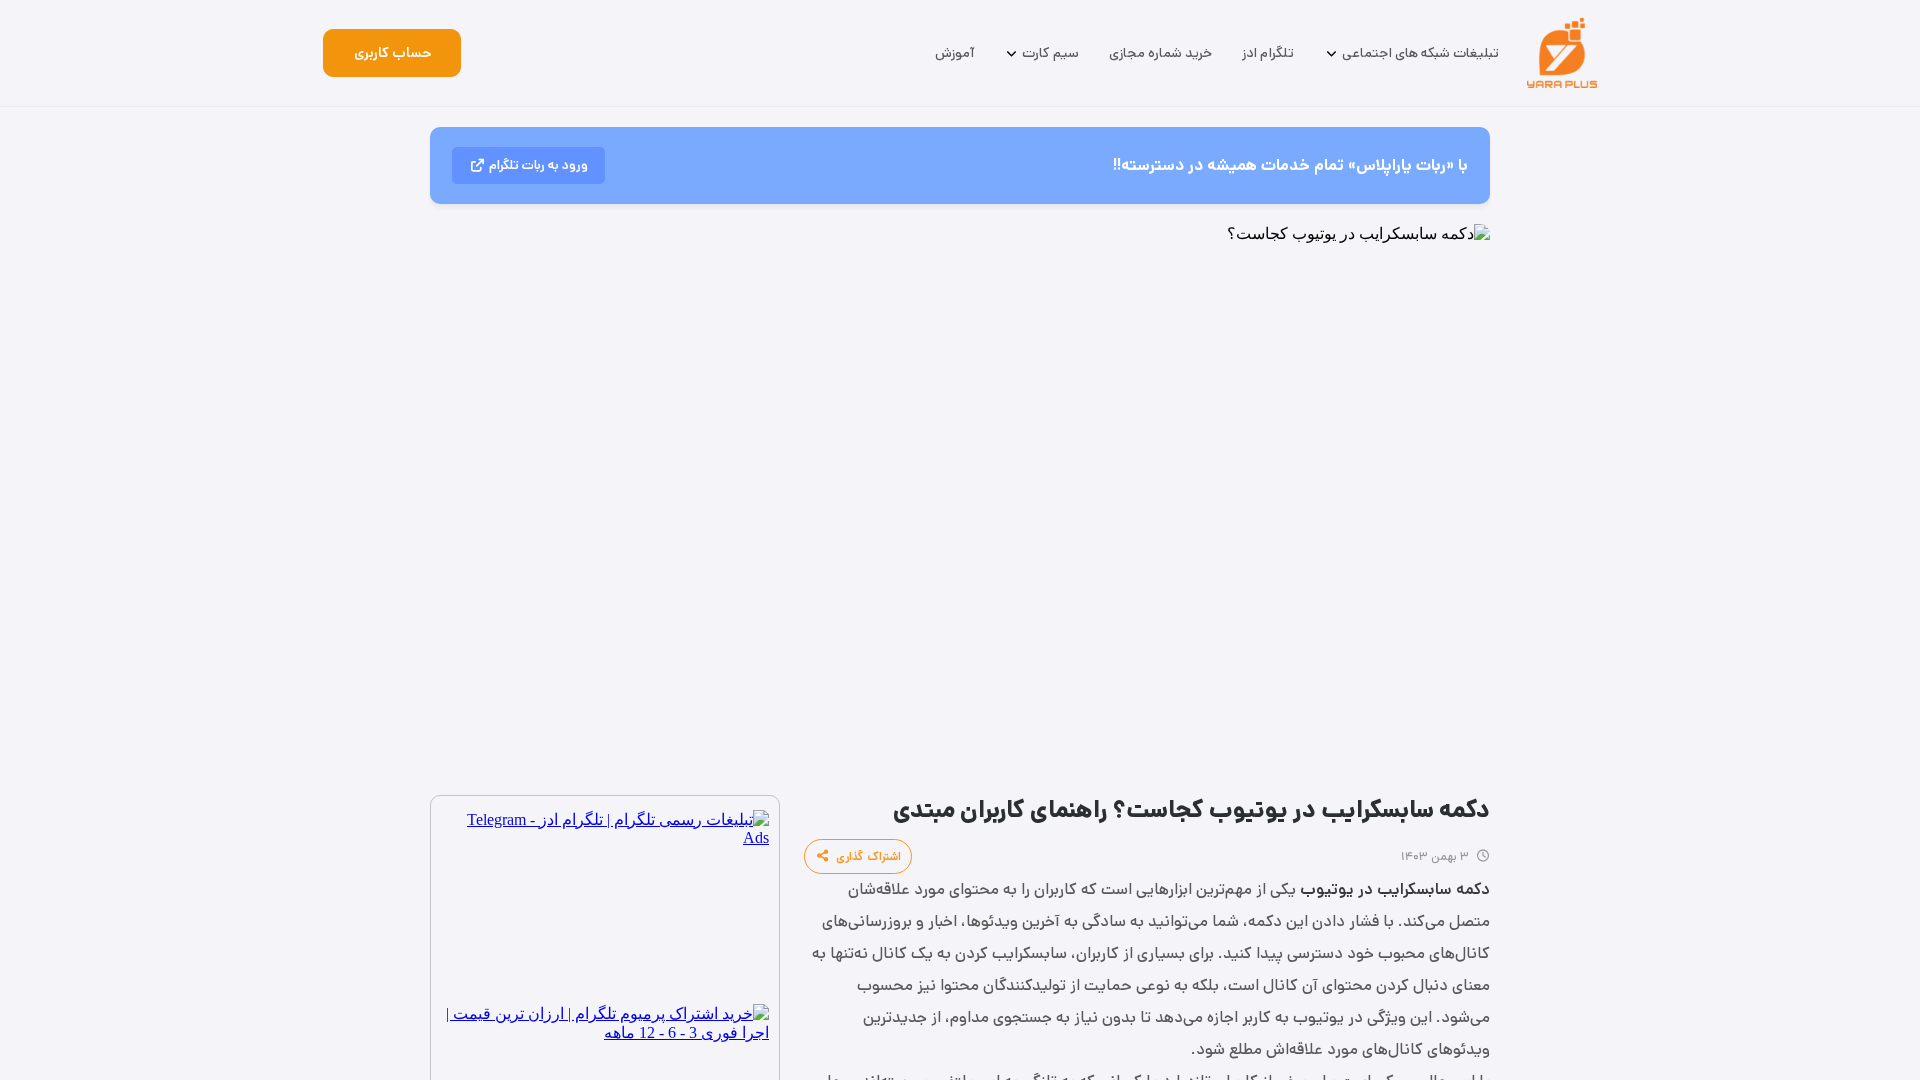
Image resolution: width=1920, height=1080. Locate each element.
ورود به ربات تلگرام (538, 165)
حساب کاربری (392, 53)
